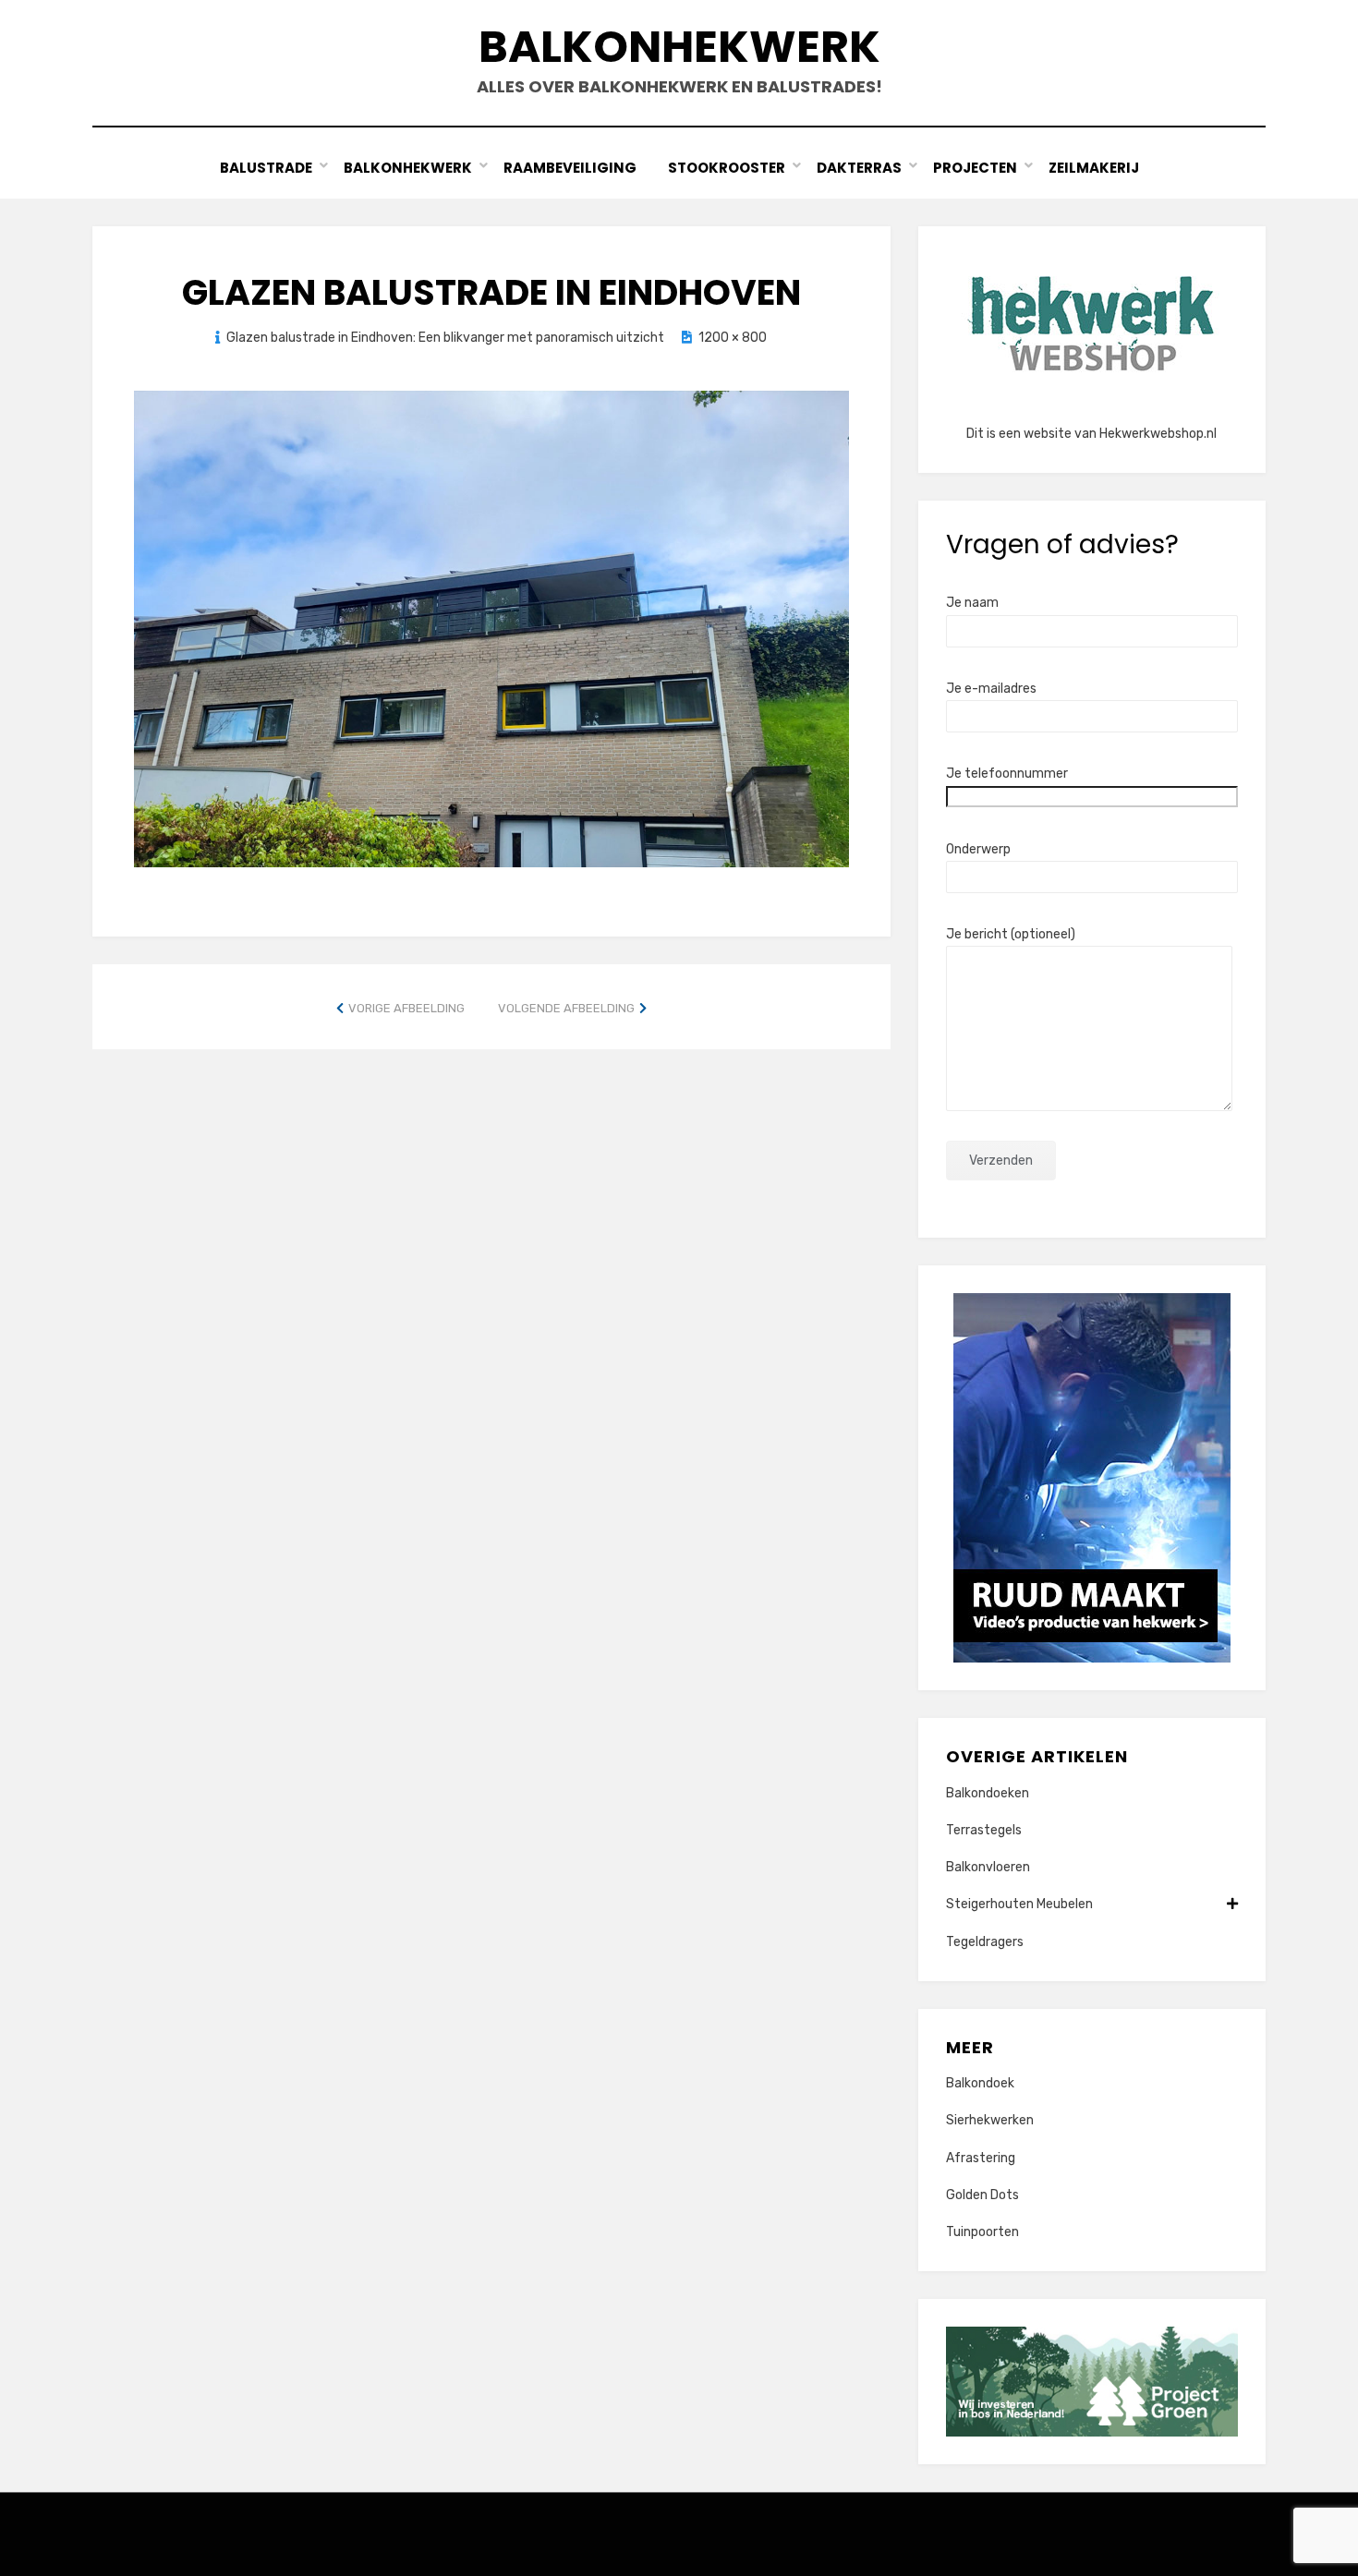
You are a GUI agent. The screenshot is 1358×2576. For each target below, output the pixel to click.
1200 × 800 (733, 338)
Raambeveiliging (570, 168)
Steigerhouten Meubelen (1019, 1904)
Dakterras (859, 168)
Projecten (975, 168)
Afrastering (981, 2158)
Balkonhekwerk (679, 47)
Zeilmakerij (1094, 168)
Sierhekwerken (990, 2120)
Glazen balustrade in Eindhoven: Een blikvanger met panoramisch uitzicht (445, 338)
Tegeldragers (985, 1942)
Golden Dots (982, 2195)
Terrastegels (984, 1830)
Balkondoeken (988, 1793)
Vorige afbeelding (406, 1008)
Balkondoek (980, 2083)
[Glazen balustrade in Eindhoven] (491, 628)
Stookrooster (727, 168)
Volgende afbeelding (566, 1008)
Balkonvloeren (988, 1867)
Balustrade (266, 168)
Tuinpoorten (982, 2232)
